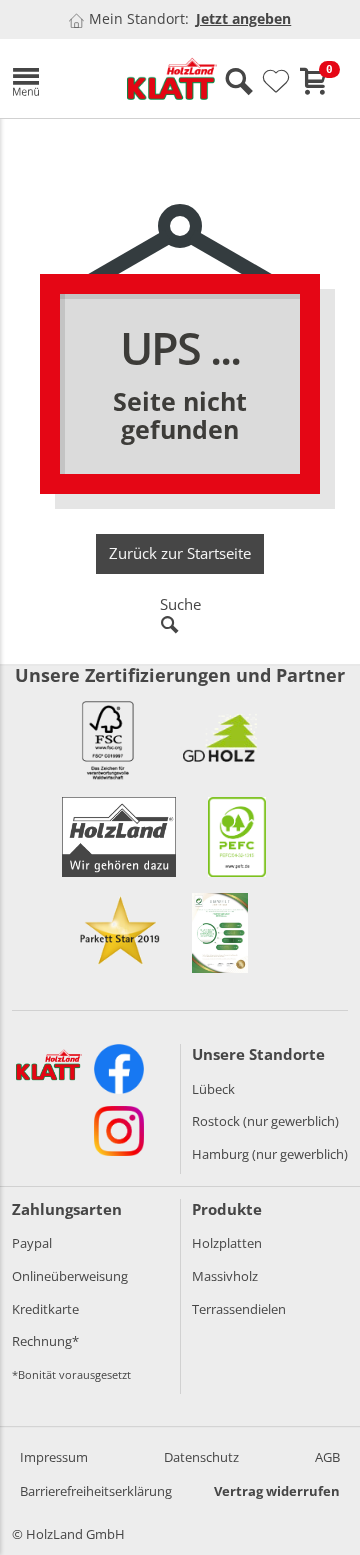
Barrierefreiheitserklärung (96, 1491)
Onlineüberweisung (70, 1276)
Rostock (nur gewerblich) (265, 1121)
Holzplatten (227, 1243)
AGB (327, 1457)
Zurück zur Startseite (180, 553)
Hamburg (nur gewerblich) (270, 1154)
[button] (54, 78)
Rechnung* (45, 1341)
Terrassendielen (239, 1309)
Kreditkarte (45, 1309)
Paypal (32, 1243)
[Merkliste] (276, 82)
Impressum (54, 1457)
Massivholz (225, 1276)
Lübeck (213, 1089)
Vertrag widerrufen (277, 1491)
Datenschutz (201, 1457)
